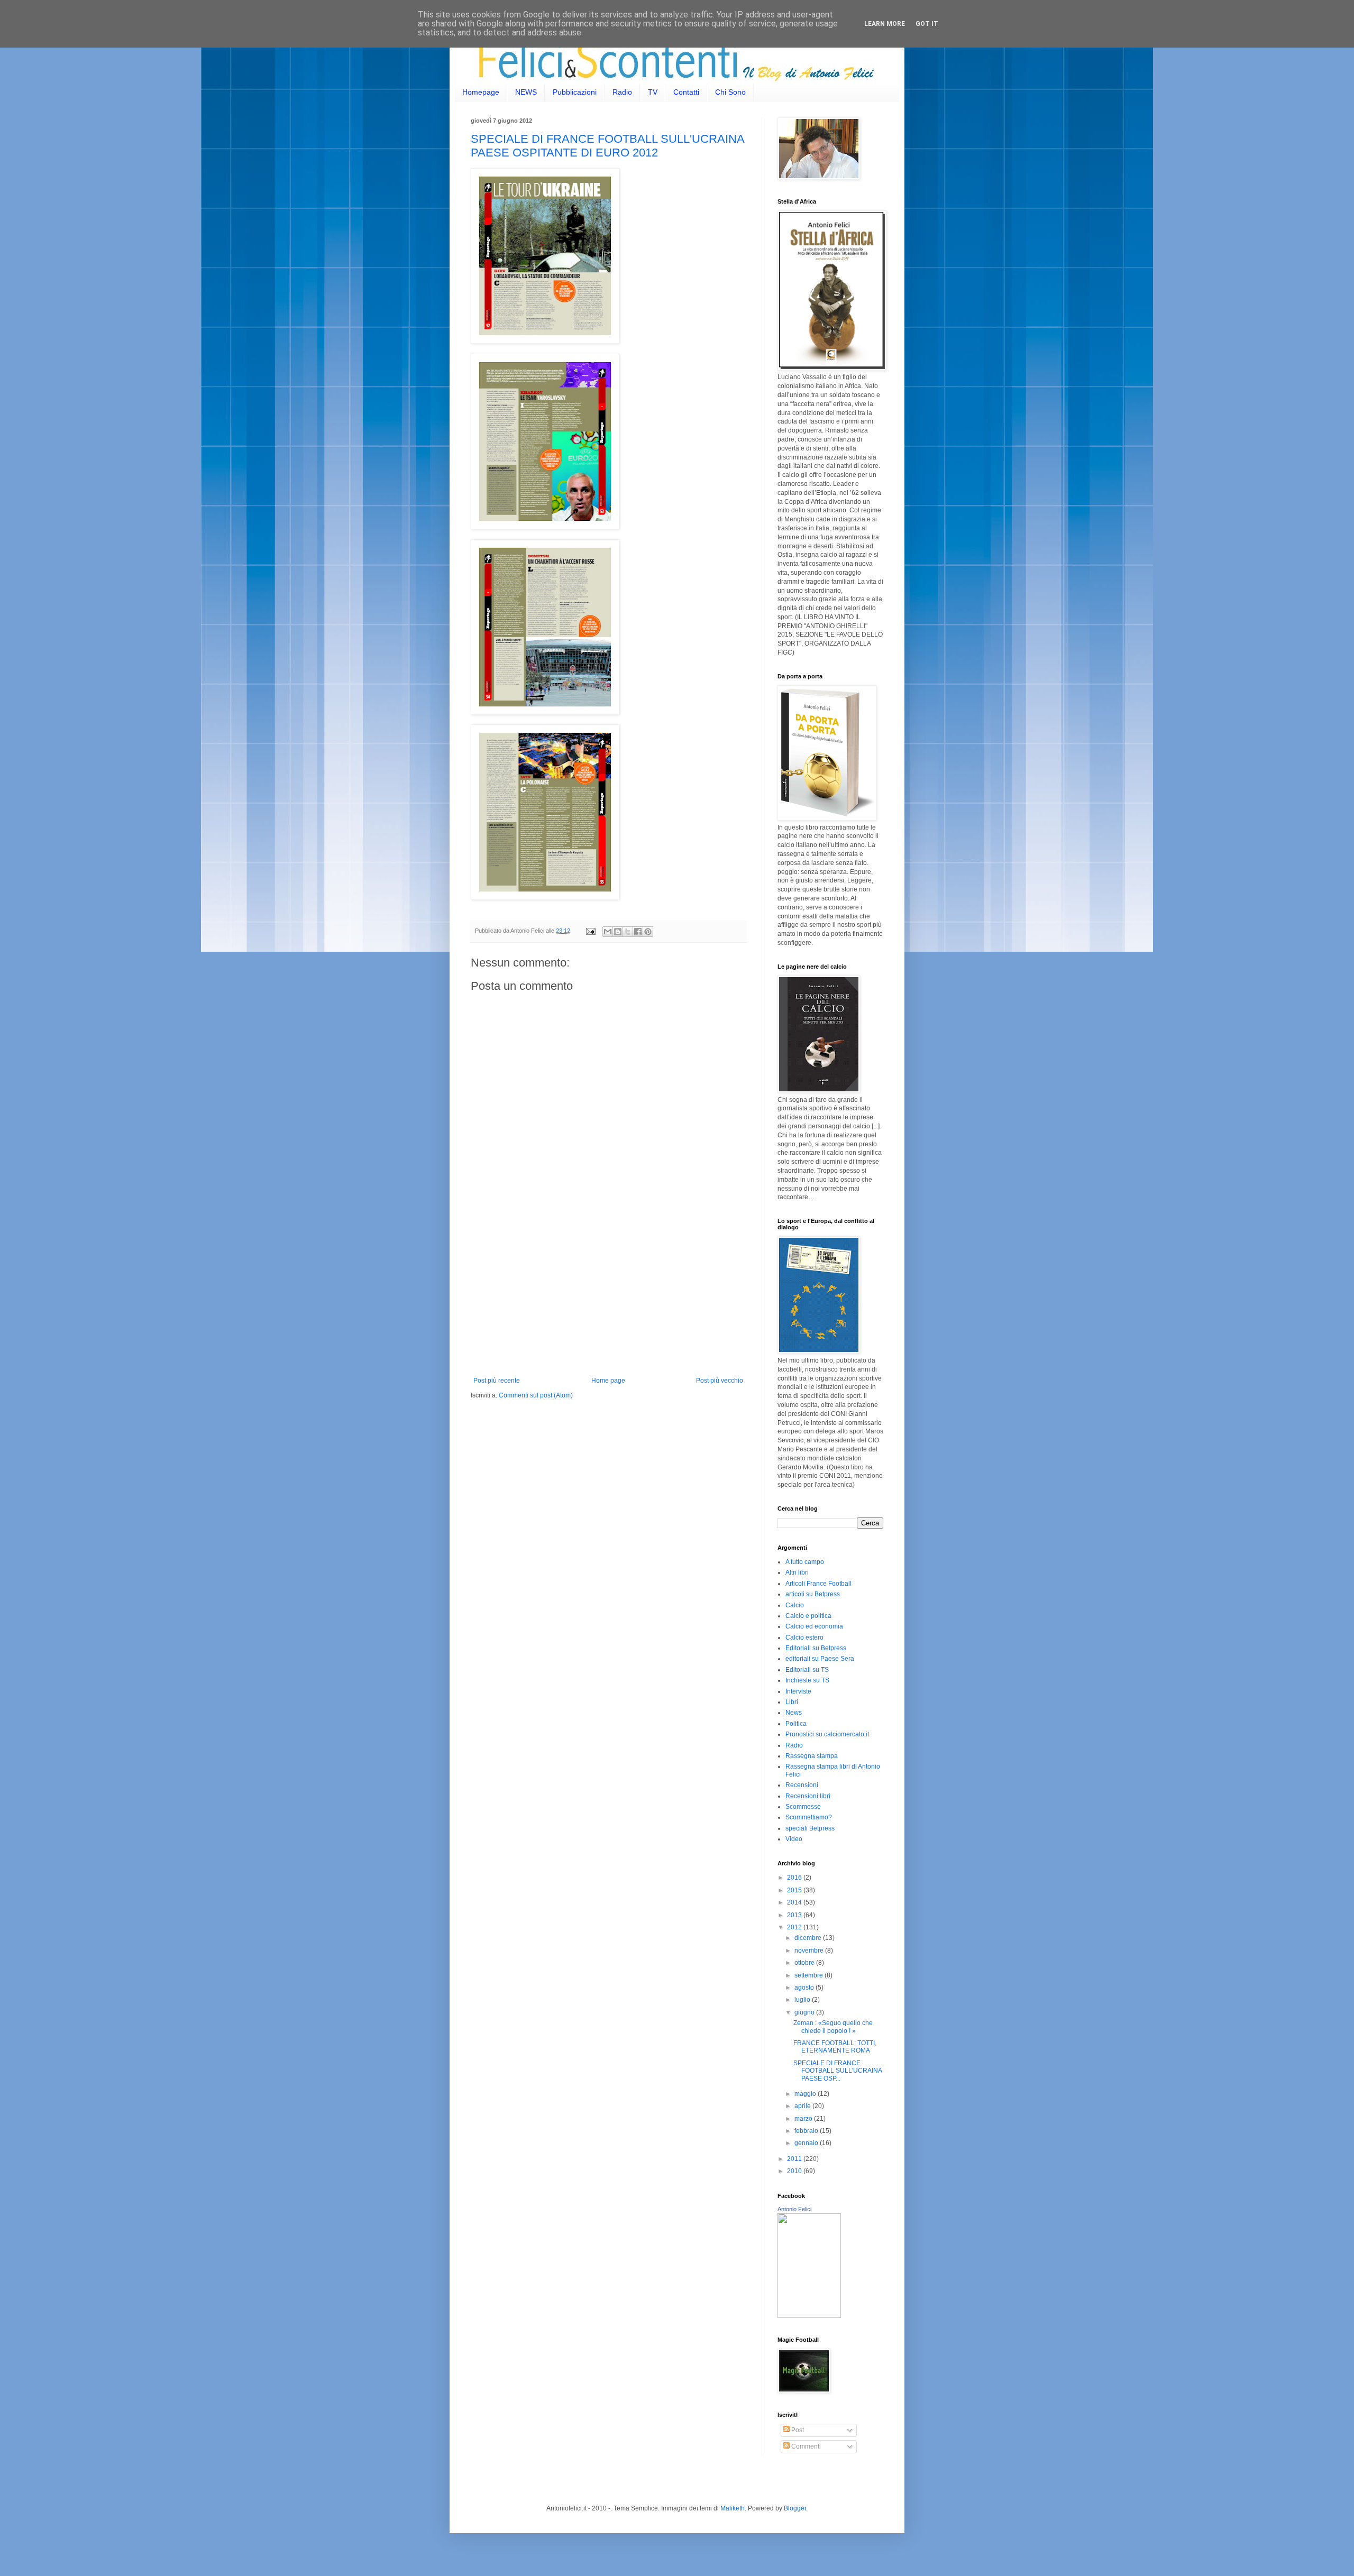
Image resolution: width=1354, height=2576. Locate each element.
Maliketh (733, 2508)
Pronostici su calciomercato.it (827, 1734)
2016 (795, 1878)
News (794, 1713)
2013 (795, 1915)
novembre (810, 1951)
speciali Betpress (810, 1828)
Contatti (686, 92)
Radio (622, 92)
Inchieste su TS (807, 1680)
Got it (927, 24)
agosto (805, 1988)
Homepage (481, 92)
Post (797, 2430)
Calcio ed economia (814, 1626)
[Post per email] (590, 931)
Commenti (805, 2446)
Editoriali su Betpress (816, 1648)
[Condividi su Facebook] (638, 932)
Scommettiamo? (809, 1817)
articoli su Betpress (813, 1594)
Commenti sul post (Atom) (536, 1395)
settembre (809, 1975)
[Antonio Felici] (809, 2316)
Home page (608, 1381)
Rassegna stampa (812, 1756)
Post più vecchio (720, 1381)
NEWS (526, 92)
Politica (796, 1724)
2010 (795, 2171)
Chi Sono (730, 92)
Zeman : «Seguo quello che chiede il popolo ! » (833, 2027)
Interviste (798, 1691)
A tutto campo (805, 1562)
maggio (806, 2094)
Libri (792, 1702)
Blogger (795, 2508)
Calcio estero (804, 1637)
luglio (803, 2000)
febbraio (807, 2131)
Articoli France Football (818, 1584)
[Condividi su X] (628, 932)
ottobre (805, 1963)
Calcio (795, 1605)
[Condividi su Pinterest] (648, 932)
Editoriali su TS (807, 1670)
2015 (795, 1890)
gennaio (807, 2143)
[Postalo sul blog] (618, 932)
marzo (804, 2119)
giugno (805, 2012)
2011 (795, 2159)
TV (653, 92)
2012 (795, 1927)
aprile (803, 2106)
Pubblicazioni (575, 92)
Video (794, 1839)
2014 (795, 1902)
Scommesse (803, 1807)
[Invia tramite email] (608, 932)
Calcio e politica (808, 1616)
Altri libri (797, 1572)
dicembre (809, 1938)
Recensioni (802, 1785)
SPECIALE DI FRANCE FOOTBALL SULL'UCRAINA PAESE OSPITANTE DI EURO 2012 (607, 146)
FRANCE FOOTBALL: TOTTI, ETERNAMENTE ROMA (835, 2047)
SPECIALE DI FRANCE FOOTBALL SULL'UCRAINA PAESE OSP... (838, 2071)
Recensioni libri (808, 1796)
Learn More (885, 24)
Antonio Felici (794, 2209)
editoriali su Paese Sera (820, 1659)
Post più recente (497, 1381)
